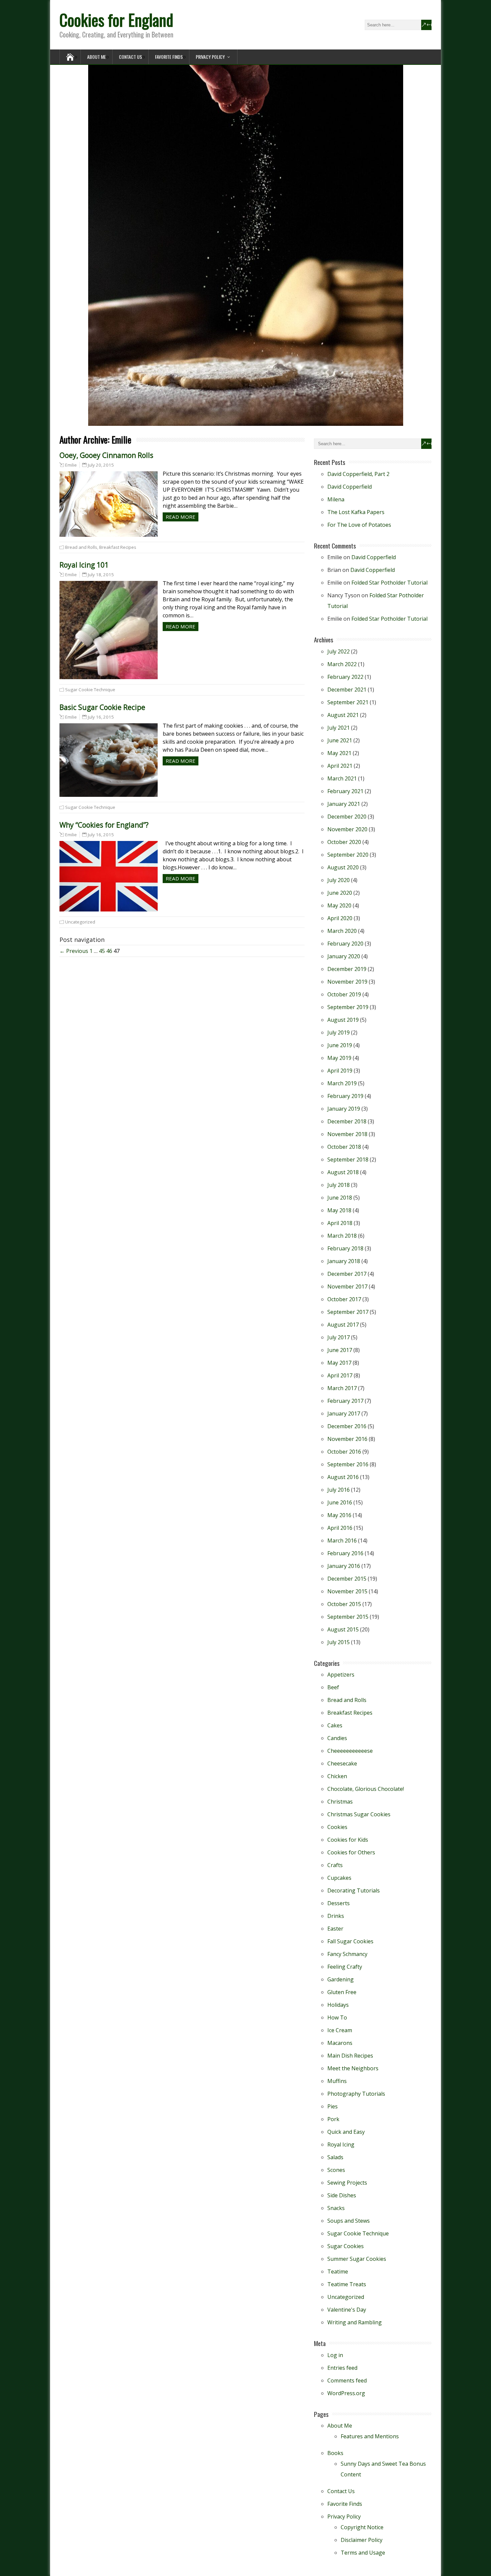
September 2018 (348, 1159)
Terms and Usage (363, 2553)
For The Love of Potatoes (359, 525)
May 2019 (339, 1058)
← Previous (74, 951)
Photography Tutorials (356, 2094)
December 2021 (347, 690)
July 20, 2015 (101, 465)
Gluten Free (342, 1992)
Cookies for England (116, 20)
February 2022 (345, 677)
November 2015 (347, 1591)
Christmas (340, 1802)
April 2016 (340, 1528)
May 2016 (339, 1515)
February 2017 (345, 1401)
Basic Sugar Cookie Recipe (102, 707)
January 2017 (344, 1414)
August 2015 (343, 1629)
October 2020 (344, 842)
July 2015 (339, 1642)
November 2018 (347, 1134)
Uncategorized (80, 922)
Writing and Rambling (355, 2322)
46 (109, 951)
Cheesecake (342, 1763)
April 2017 (340, 1375)
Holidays (338, 2005)
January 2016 (344, 1566)
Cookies (337, 1827)
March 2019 (342, 1083)
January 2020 (344, 956)
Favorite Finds (169, 57)
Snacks (336, 2208)
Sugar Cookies (346, 2246)
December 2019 (347, 969)
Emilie (71, 465)
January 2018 (344, 1261)
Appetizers (341, 1675)
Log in (335, 2355)
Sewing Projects (347, 2183)
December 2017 (347, 1274)
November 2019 (347, 982)
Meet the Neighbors (353, 2068)
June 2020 (340, 893)
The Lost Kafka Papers (356, 512)
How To (337, 2017)
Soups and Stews (349, 2221)
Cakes (335, 1725)
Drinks (336, 1916)
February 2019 (345, 1096)
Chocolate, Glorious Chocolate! (366, 1789)
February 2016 (345, 1553)
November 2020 (347, 829)
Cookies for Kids (348, 1840)
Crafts (335, 1865)
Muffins (337, 2081)
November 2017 (347, 1286)
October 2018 (344, 1147)
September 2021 (348, 702)
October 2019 (344, 994)
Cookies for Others (351, 1852)
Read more (181, 517)
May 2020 (339, 905)
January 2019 (344, 1109)
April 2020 (340, 918)
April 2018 (340, 1223)
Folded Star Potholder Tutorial (389, 583)
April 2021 (340, 766)
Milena (336, 499)
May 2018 (339, 1210)
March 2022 (342, 664)
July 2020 (339, 880)
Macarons (340, 2043)
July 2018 (339, 1185)
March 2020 (342, 931)
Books (335, 2453)
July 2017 (339, 1337)
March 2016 (342, 1541)
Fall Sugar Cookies (350, 1941)
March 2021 (342, 778)
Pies (333, 2106)
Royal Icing (341, 2144)
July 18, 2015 (101, 575)
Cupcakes (339, 1878)
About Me (97, 57)
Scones (336, 2170)
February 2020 (345, 944)
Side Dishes (342, 2195)
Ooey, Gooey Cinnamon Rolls (106, 455)
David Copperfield (350, 487)
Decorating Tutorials (354, 1890)
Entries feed (342, 2368)
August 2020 (343, 867)
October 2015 (344, 1604)
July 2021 (339, 728)
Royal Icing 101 (84, 565)
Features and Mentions (370, 2436)
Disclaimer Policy (362, 2540)
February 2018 (345, 1248)
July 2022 (339, 651)
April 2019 (340, 1071)
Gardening (341, 1979)
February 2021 (345, 791)
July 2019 (339, 1032)
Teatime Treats (347, 2284)
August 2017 (343, 1325)
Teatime (338, 2272)
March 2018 (342, 1236)
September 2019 (348, 1007)
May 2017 (339, 1363)
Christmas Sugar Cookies (359, 1814)
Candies (337, 1738)
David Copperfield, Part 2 (358, 474)
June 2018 (340, 1198)
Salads (335, 2157)
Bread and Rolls (81, 547)
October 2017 (344, 1299)
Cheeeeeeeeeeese (350, 1751)
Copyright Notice (362, 2527)
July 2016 (339, 1490)
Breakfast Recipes (118, 547)
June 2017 (340, 1350)
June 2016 (340, 1502)
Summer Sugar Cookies (357, 2259)
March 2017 (342, 1388)
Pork (333, 2119)
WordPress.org (346, 2393)
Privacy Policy (210, 57)
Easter (335, 1929)
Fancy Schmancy (347, 1954)
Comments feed (347, 2380)
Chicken (337, 1776)
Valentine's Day (347, 2310)
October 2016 (344, 1452)
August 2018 (343, 1172)
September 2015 (348, 1617)
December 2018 (347, 1121)
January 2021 (344, 804)
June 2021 (340, 740)
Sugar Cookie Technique (90, 690)
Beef (333, 1687)
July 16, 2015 (101, 717)
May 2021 (339, 753)
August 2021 (343, 715)
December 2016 (347, 1426)
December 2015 (347, 1579)
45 (102, 951)
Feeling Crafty (345, 1967)
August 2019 (343, 1020)
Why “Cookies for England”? (104, 825)
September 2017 (348, 1312)
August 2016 (343, 1477)
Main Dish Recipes (350, 2056)
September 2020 (348, 855)
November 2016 (347, 1439)
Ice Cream (340, 2030)
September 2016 (348, 1464)
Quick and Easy (346, 2132)
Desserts (339, 1903)
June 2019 (340, 1045)
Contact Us (130, 57)
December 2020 (347, 817)
